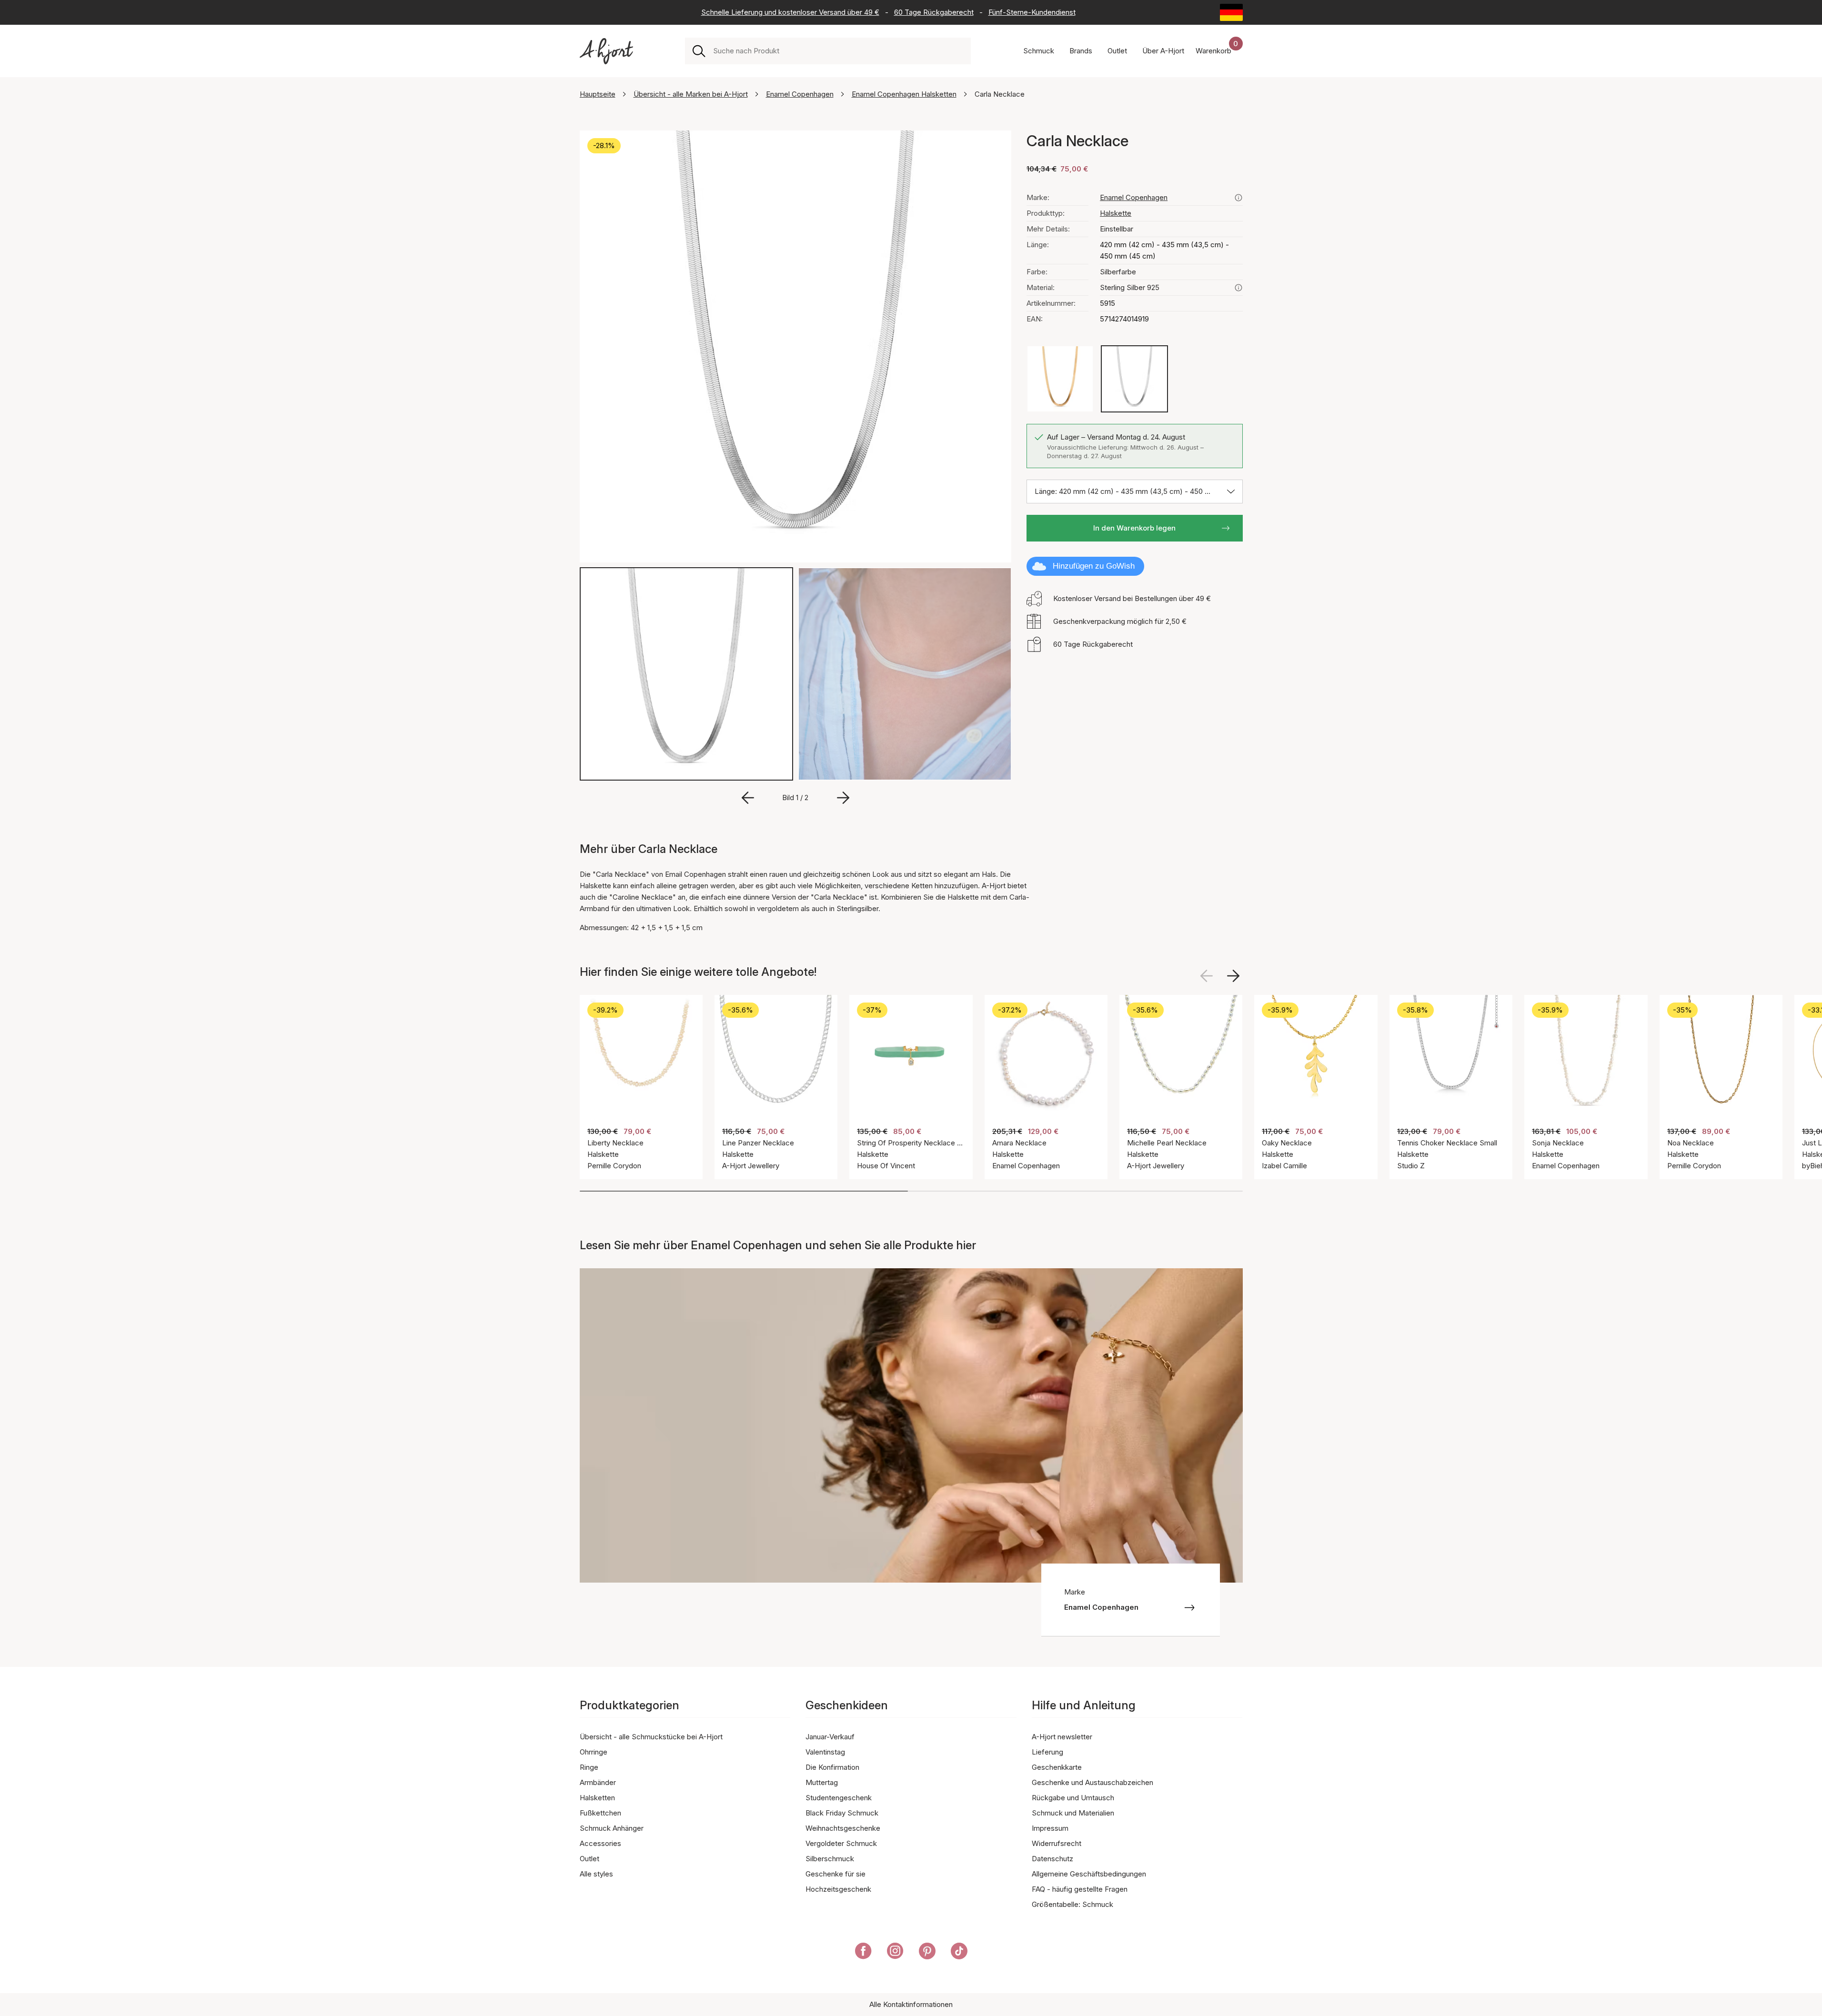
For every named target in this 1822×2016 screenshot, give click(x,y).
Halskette (1116, 213)
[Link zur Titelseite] (606, 51)
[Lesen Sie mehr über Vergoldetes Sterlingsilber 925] (1238, 288)
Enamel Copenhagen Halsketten (904, 94)
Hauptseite (598, 94)
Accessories (600, 1843)
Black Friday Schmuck (842, 1813)
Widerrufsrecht (1057, 1843)
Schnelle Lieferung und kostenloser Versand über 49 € (790, 12)
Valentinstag (825, 1752)
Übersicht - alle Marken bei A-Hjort (691, 94)
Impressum (1050, 1828)
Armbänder (598, 1782)
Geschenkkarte (1057, 1767)
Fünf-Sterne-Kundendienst (1032, 12)
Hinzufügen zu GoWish (1094, 566)
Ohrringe (594, 1752)
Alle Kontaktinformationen (911, 2004)
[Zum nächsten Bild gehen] (843, 798)
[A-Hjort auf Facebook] (863, 1953)
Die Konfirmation (832, 1767)
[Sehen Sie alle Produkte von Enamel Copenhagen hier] (1238, 198)
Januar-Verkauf (830, 1737)
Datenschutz (1052, 1859)
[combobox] (838, 51)
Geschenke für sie (836, 1874)
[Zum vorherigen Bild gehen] (748, 798)
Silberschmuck (830, 1859)
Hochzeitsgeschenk (838, 1889)
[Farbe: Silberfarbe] (1134, 379)
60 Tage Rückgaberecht (934, 12)
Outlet (589, 1859)
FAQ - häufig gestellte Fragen (1080, 1889)
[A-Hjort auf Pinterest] (927, 1953)
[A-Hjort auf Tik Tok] (959, 1953)
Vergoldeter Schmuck (841, 1843)
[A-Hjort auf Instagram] (895, 1953)
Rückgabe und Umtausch (1073, 1798)
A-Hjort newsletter (1062, 1737)
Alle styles (596, 1874)
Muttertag (822, 1782)
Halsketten (597, 1798)
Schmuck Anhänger (612, 1828)
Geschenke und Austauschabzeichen (1092, 1782)
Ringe (589, 1767)
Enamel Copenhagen (800, 94)
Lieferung (1047, 1752)
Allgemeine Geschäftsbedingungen (1089, 1874)
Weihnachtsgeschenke (843, 1828)
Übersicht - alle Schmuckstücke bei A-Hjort (651, 1737)
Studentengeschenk (839, 1798)
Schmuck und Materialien (1073, 1813)
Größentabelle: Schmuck (1072, 1904)
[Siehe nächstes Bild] (1233, 976)
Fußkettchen (600, 1813)
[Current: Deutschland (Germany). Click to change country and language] (1231, 12)
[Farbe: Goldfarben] (1060, 379)
